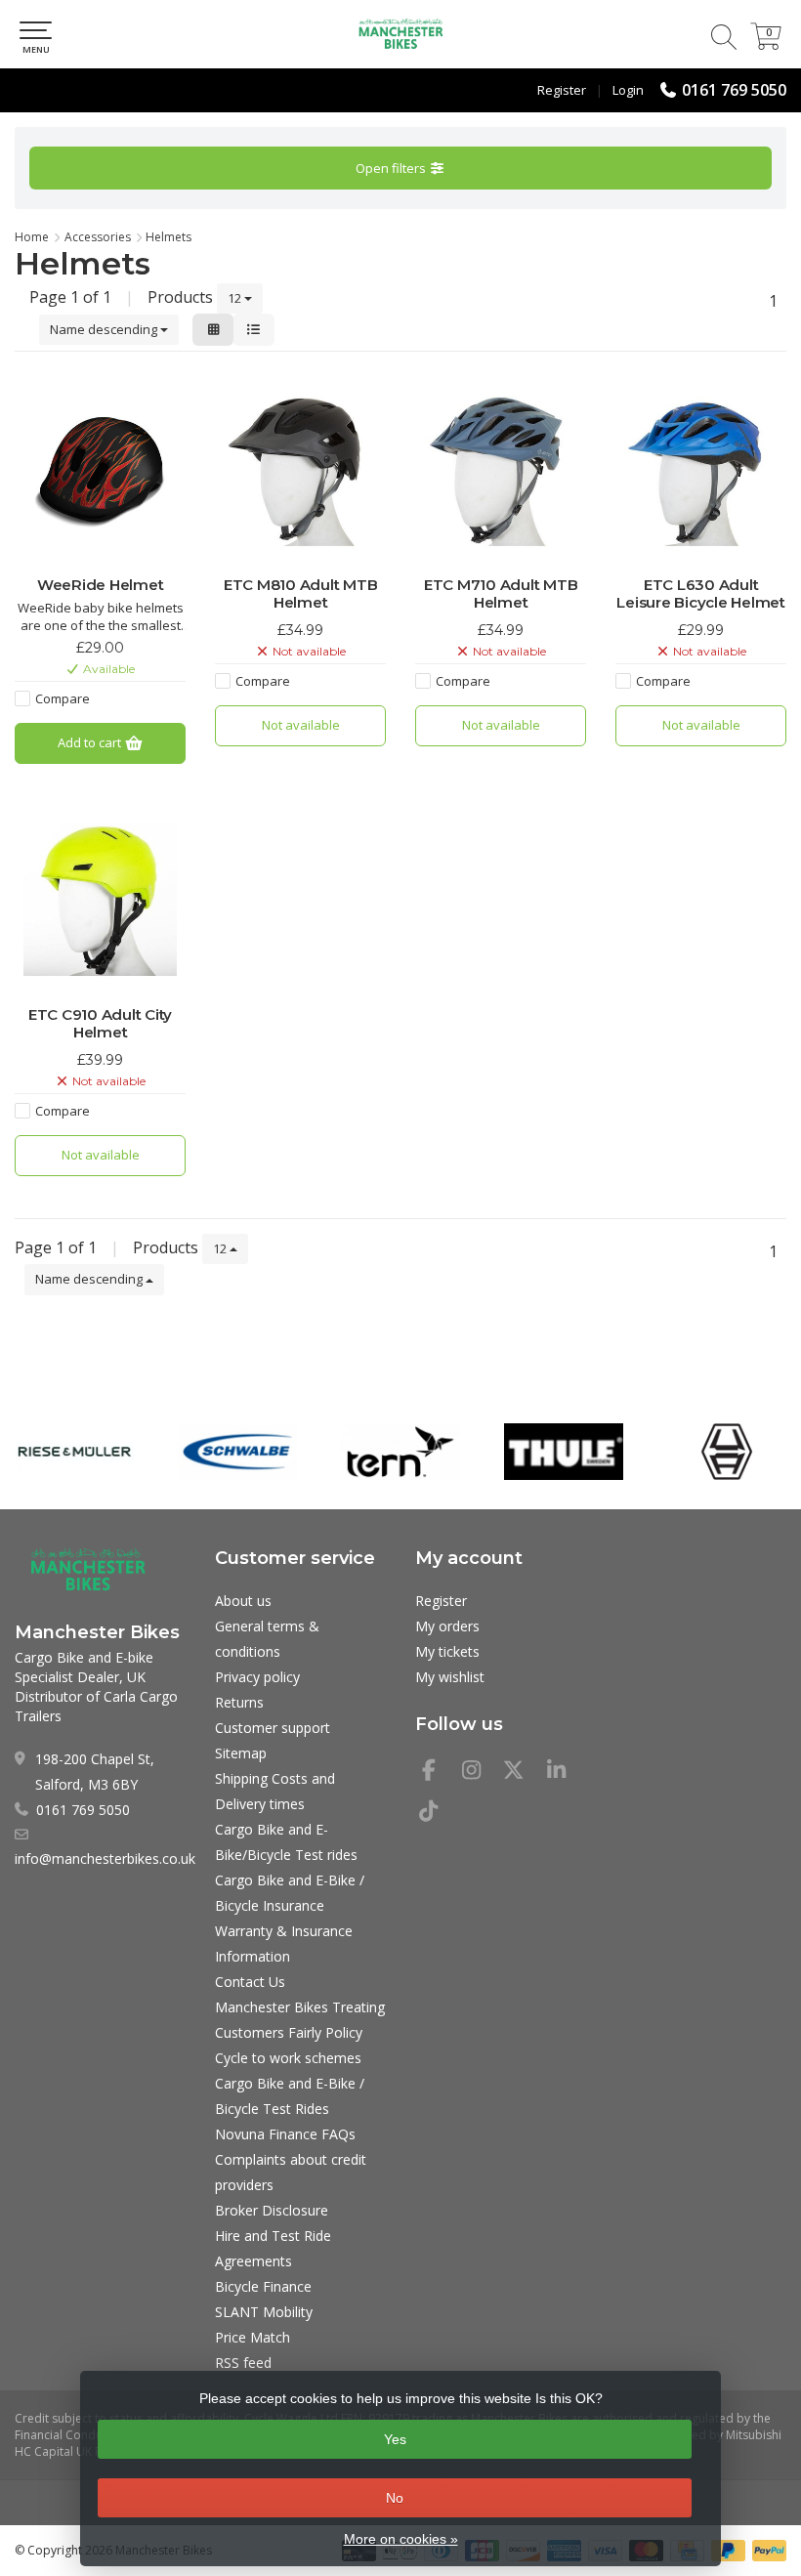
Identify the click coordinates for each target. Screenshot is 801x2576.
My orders (447, 1626)
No (395, 2498)
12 (236, 298)
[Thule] (564, 1452)
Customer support (273, 1728)
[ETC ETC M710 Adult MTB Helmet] (501, 469)
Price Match (253, 2337)
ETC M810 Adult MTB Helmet (301, 594)
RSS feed (243, 2363)
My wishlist (450, 1677)
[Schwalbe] (237, 1452)
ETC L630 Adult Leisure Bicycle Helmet (701, 594)
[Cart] (766, 44)
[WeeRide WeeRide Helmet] (100, 469)
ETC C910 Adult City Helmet (100, 1024)
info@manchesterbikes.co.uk (105, 1858)
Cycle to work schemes (288, 2058)
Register (562, 90)
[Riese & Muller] (74, 1452)
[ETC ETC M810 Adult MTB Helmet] (300, 469)
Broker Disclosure (272, 2210)
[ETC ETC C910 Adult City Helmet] (100, 899)
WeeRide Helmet (101, 585)
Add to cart (91, 742)
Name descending (105, 329)
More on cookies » (401, 2539)
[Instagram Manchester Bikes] (480, 1773)
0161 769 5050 (734, 90)
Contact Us (250, 1982)
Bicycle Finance (263, 2286)
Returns (239, 1702)
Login (628, 90)
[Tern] (400, 1452)
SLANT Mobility (264, 2312)
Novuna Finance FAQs (285, 2134)
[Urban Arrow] (727, 1452)
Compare (63, 698)
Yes (395, 2439)
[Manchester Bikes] (400, 34)
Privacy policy (257, 1677)
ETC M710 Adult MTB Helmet (501, 594)
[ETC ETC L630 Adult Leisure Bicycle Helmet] (701, 469)
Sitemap (241, 1753)
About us (243, 1601)
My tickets (447, 1651)
